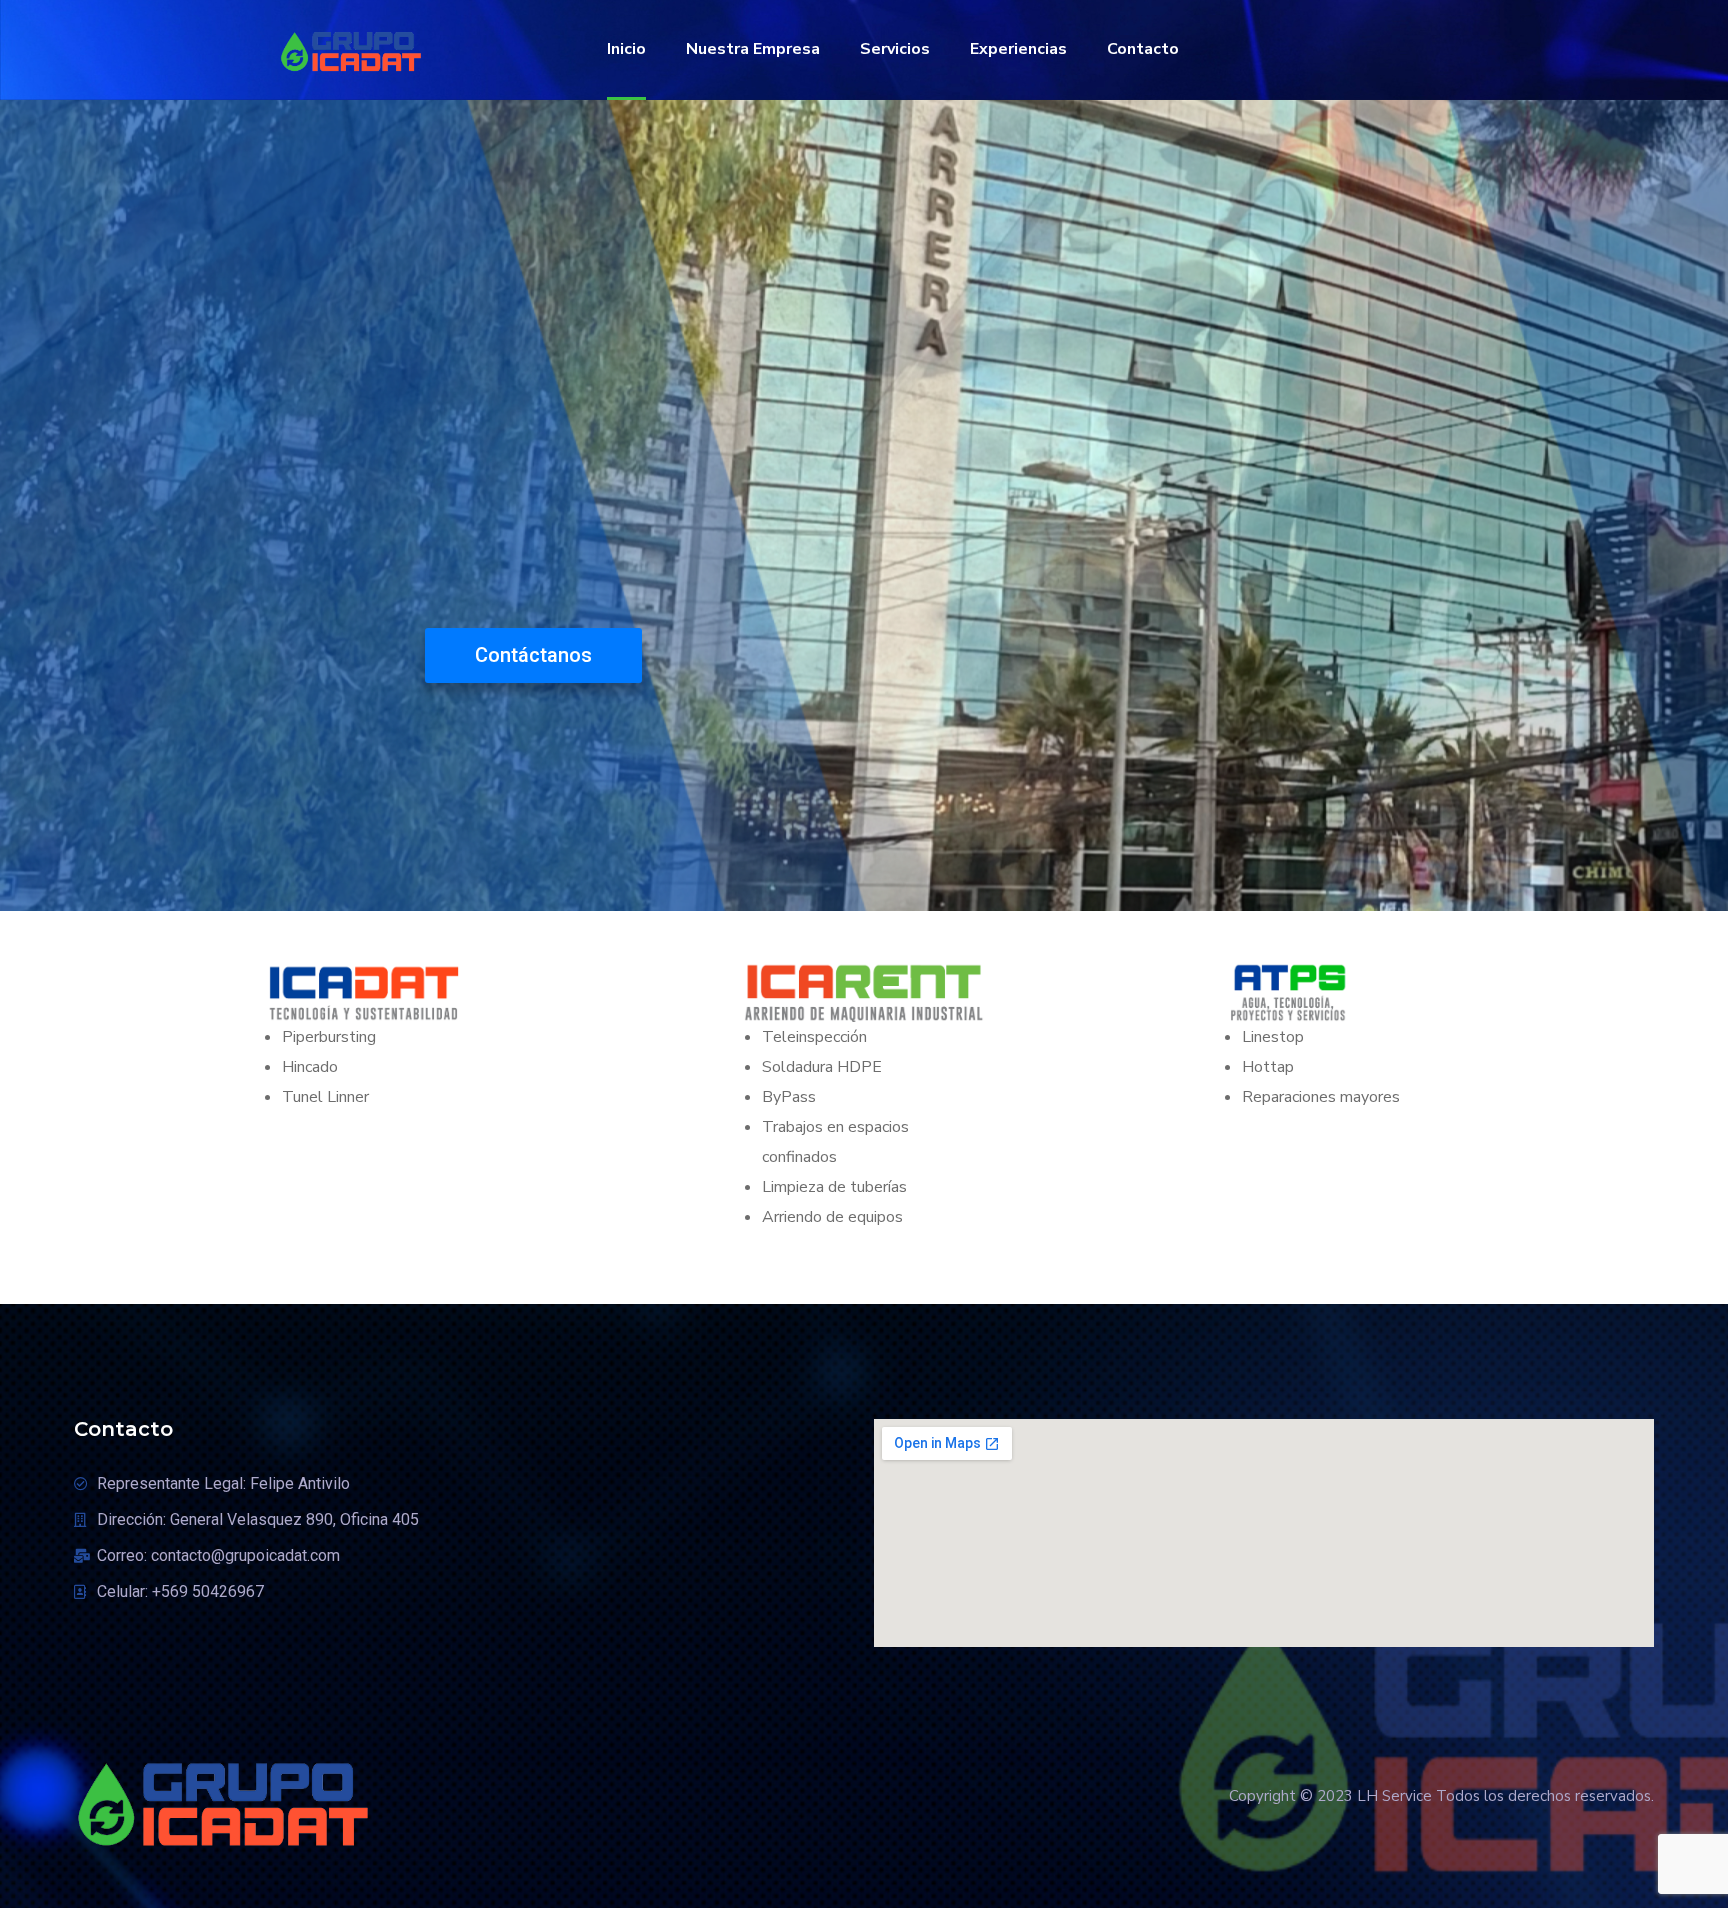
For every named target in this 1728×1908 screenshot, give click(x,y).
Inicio (626, 49)
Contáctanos (533, 655)
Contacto (1143, 49)
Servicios (895, 49)
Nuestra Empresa (753, 49)
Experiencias (1018, 49)
